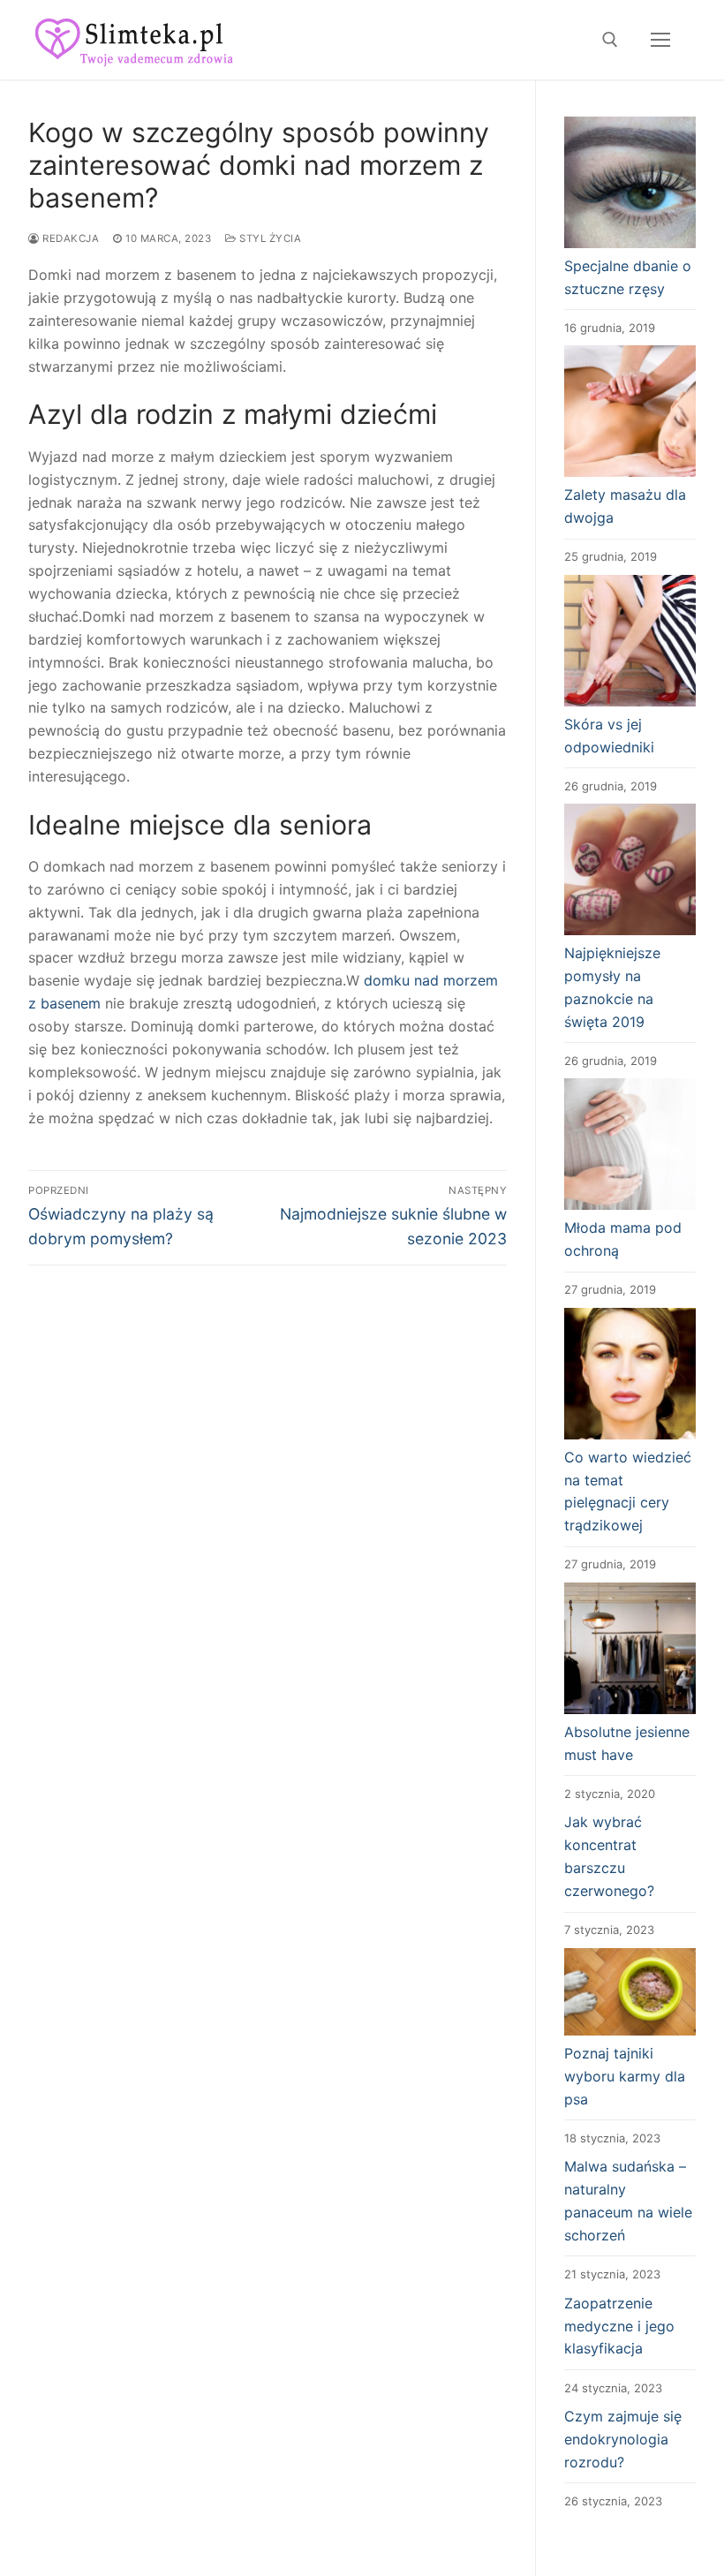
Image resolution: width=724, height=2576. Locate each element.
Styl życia (269, 238)
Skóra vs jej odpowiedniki (609, 736)
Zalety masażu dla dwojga (625, 506)
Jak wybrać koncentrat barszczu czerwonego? (609, 1856)
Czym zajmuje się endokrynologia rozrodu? (623, 2439)
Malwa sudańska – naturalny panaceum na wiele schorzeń (628, 2201)
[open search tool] (610, 40)
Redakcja (69, 238)
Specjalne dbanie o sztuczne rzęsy (628, 277)
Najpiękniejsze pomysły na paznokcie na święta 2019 (612, 987)
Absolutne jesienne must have (627, 1743)
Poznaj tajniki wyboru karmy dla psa (625, 2076)
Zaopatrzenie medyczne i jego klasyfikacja (619, 2326)
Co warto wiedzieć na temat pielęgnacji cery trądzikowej (628, 1492)
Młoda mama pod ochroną (623, 1239)
